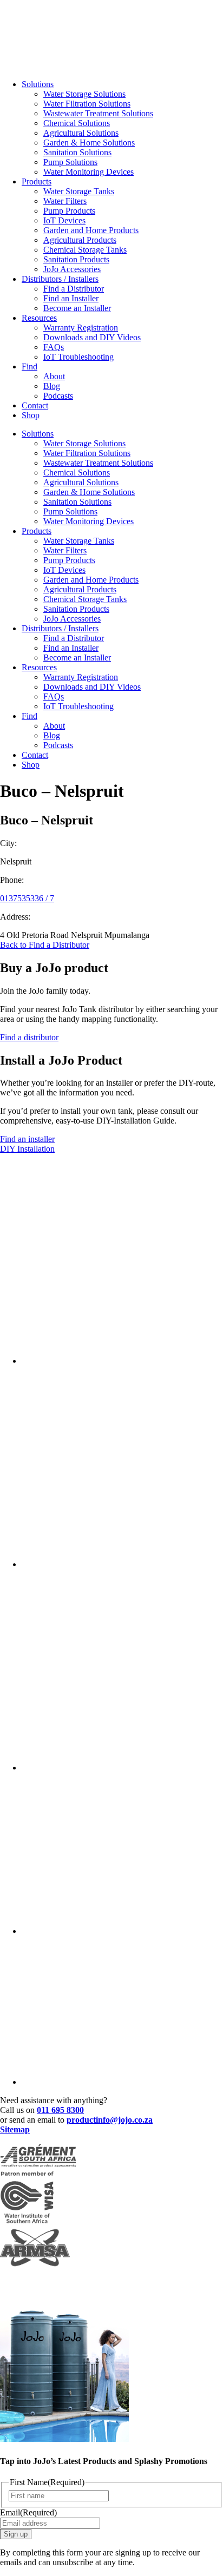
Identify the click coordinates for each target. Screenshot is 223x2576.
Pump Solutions (70, 162)
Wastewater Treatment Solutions (98, 113)
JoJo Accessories (72, 269)
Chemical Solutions (77, 123)
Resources (39, 318)
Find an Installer (71, 298)
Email (28, 2512)
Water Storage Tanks (79, 191)
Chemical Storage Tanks (85, 250)
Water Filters (65, 201)
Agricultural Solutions (81, 133)
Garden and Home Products (91, 230)
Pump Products (69, 211)
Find (29, 366)
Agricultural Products (80, 240)
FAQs (54, 347)
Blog (52, 386)
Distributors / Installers (60, 279)
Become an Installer (77, 308)
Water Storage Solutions (84, 94)
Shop (31, 415)
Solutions (38, 84)
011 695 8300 (60, 2110)
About (54, 376)
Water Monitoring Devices (88, 172)
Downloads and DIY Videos (92, 337)
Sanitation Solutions (77, 152)
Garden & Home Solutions (89, 143)
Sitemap (15, 2129)
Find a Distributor (74, 289)
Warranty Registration (81, 328)
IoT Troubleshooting (78, 357)
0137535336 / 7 (27, 898)
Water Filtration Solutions (87, 104)
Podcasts (58, 396)
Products (37, 181)
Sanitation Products (76, 259)
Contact (35, 405)
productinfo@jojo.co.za (110, 2120)
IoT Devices (64, 220)
